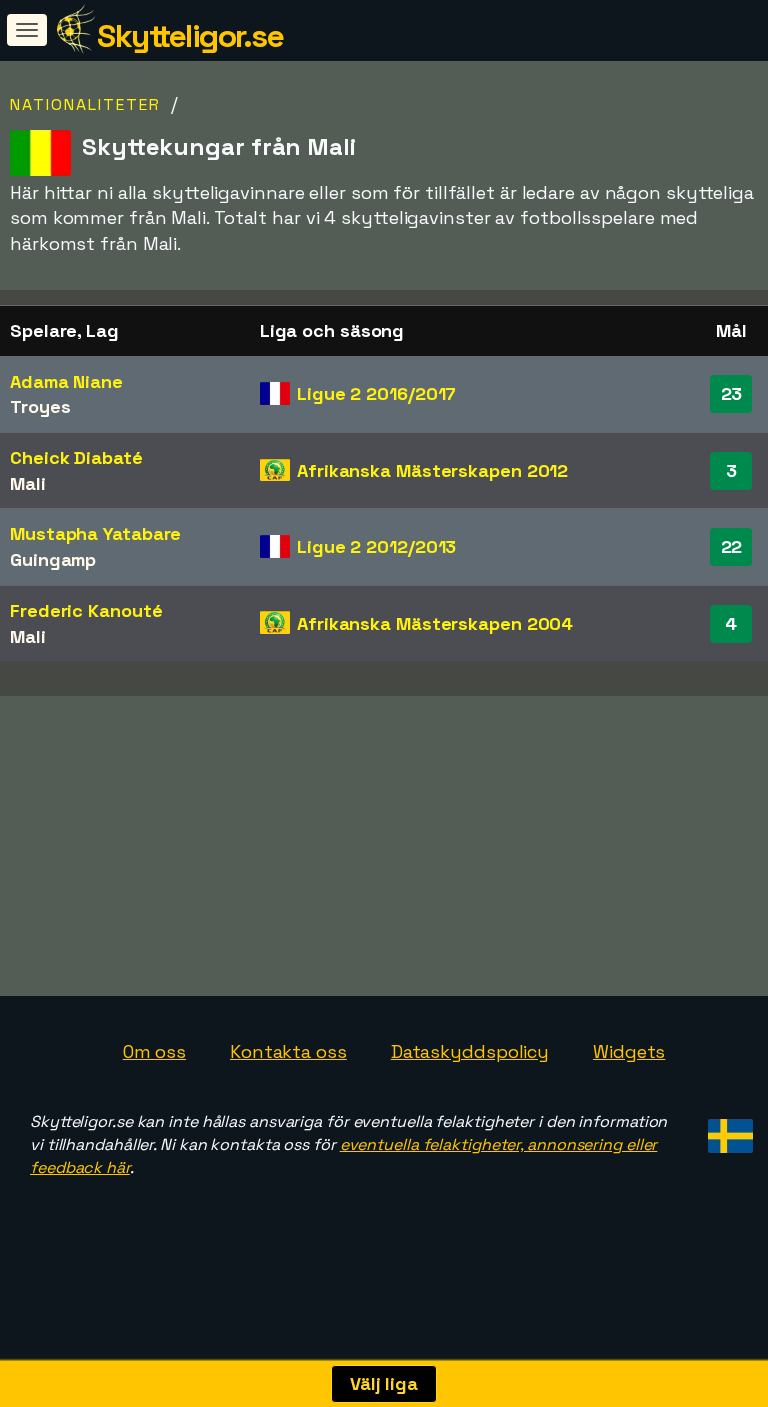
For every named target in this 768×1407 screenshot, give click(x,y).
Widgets (629, 1051)
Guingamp (53, 559)
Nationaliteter (85, 104)
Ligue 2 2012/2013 (376, 546)
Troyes (40, 406)
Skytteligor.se (190, 36)
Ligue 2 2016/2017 (376, 393)
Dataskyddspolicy (470, 1051)
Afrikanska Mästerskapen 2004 (435, 623)
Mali (28, 483)
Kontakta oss (288, 1051)
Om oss (154, 1051)
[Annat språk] (727, 1129)
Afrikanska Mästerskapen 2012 (432, 470)
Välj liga (384, 1383)
